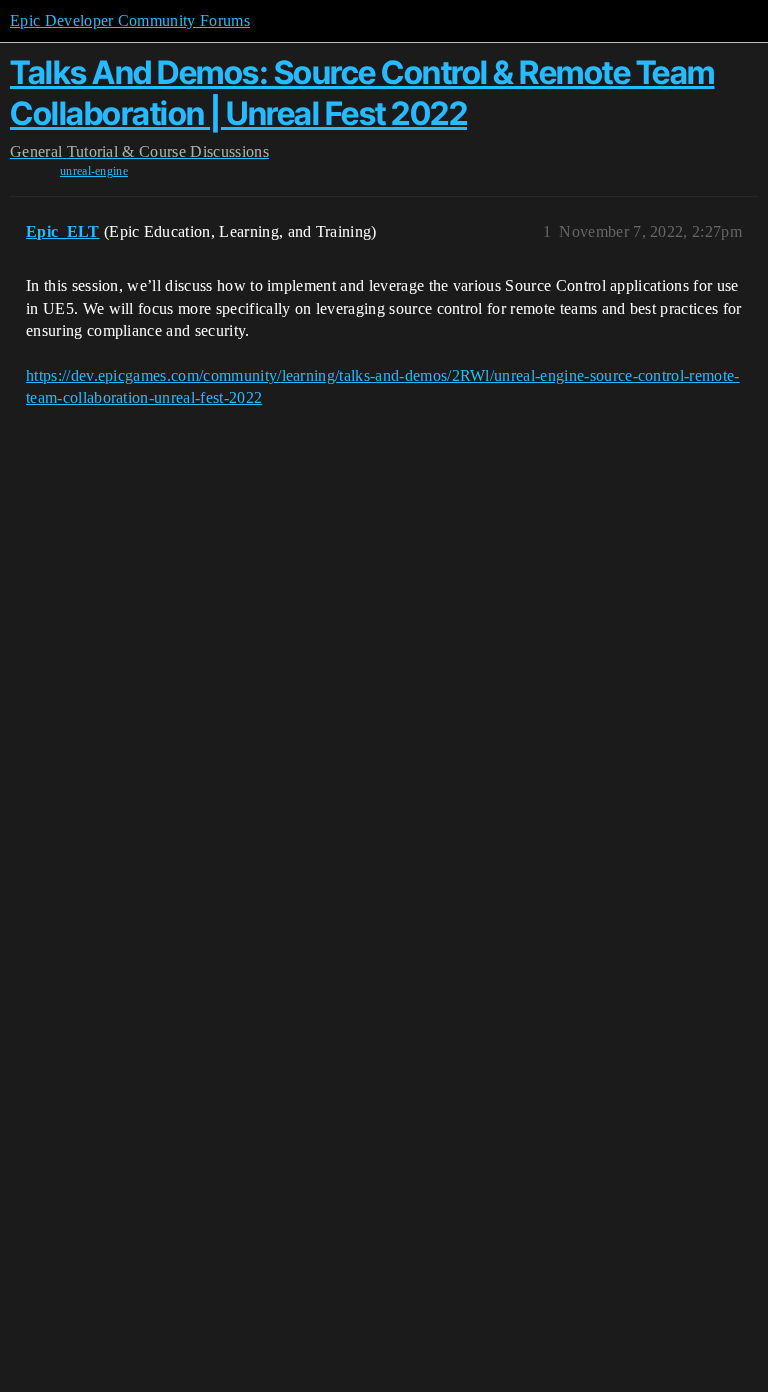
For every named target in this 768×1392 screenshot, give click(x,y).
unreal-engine (94, 171)
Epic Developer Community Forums (130, 20)
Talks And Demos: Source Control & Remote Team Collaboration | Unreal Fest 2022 (362, 92)
